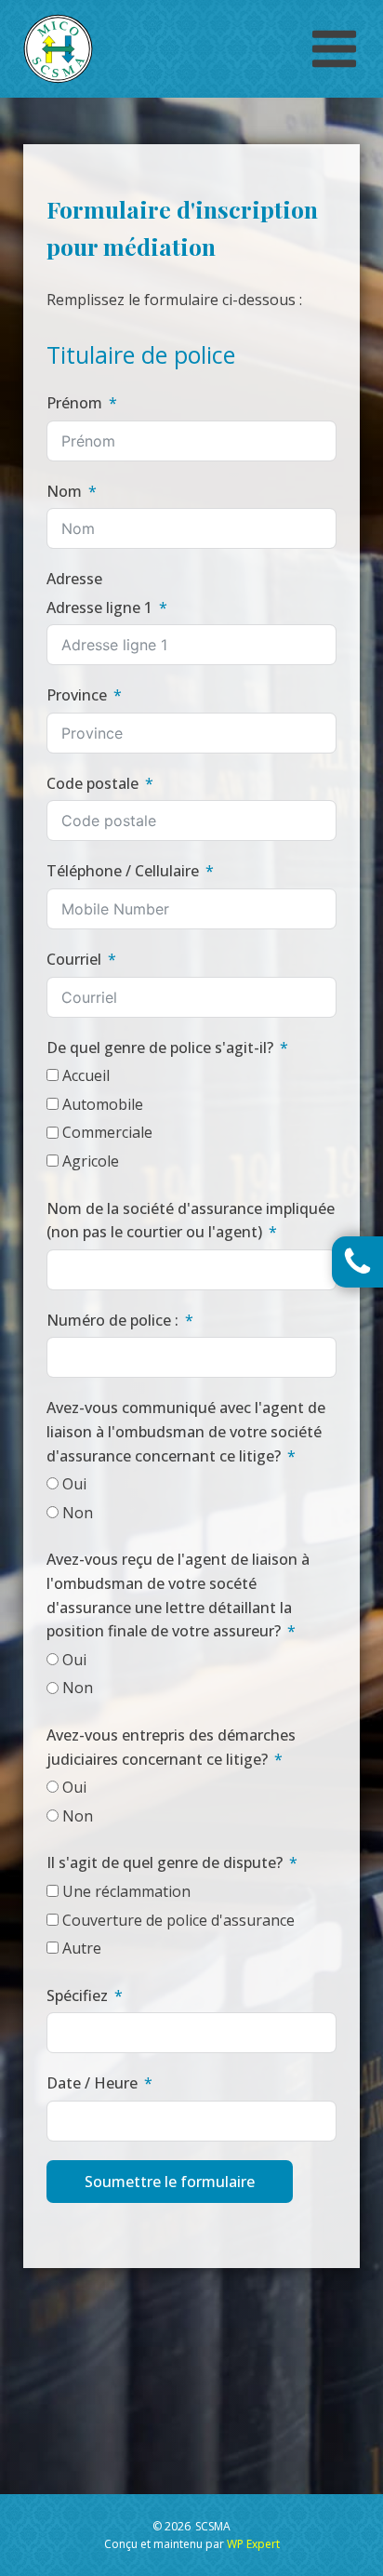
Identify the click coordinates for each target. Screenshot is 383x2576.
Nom (64, 491)
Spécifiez (77, 1995)
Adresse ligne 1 (99, 607)
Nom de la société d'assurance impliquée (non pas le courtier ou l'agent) (191, 1221)
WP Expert (253, 2544)
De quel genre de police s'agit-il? (160, 1048)
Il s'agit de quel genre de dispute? (165, 1862)
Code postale (92, 783)
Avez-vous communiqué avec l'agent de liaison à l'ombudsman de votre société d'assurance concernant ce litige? (186, 1431)
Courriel (74, 959)
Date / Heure (92, 2083)
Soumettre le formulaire (170, 2182)
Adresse (74, 579)
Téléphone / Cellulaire (123, 871)
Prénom (74, 403)
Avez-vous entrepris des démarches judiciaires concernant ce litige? (171, 1747)
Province (77, 695)
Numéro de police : (112, 1320)
